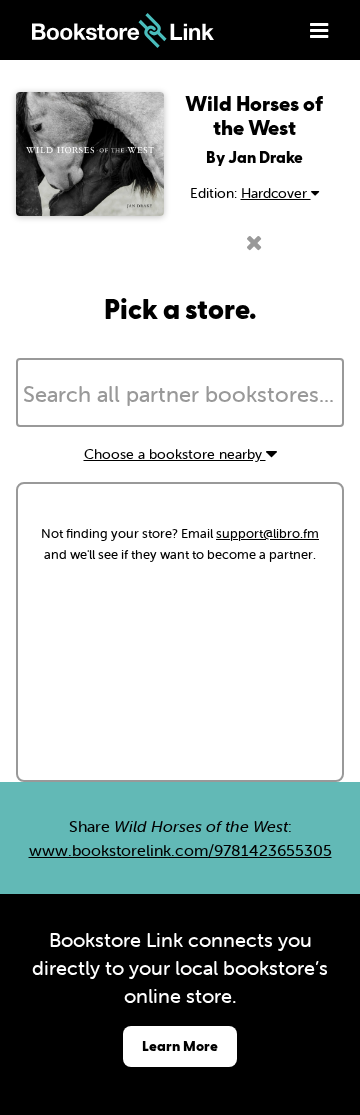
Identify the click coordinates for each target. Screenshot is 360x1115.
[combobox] (180, 393)
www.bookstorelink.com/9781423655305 (180, 850)
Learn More (180, 1045)
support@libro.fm (267, 533)
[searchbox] (180, 395)
